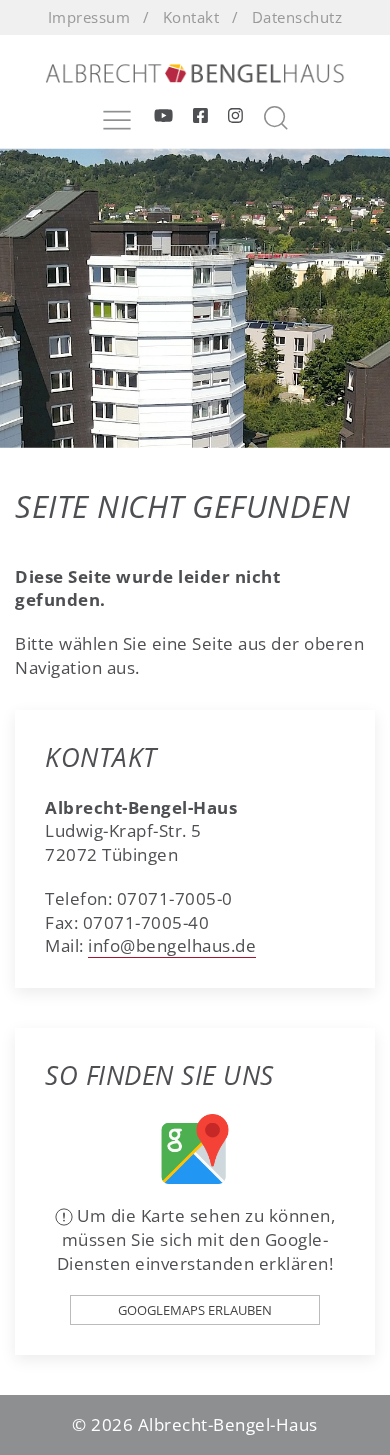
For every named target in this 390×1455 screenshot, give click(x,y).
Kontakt (191, 17)
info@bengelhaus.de (172, 945)
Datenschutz (297, 17)
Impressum (89, 17)
